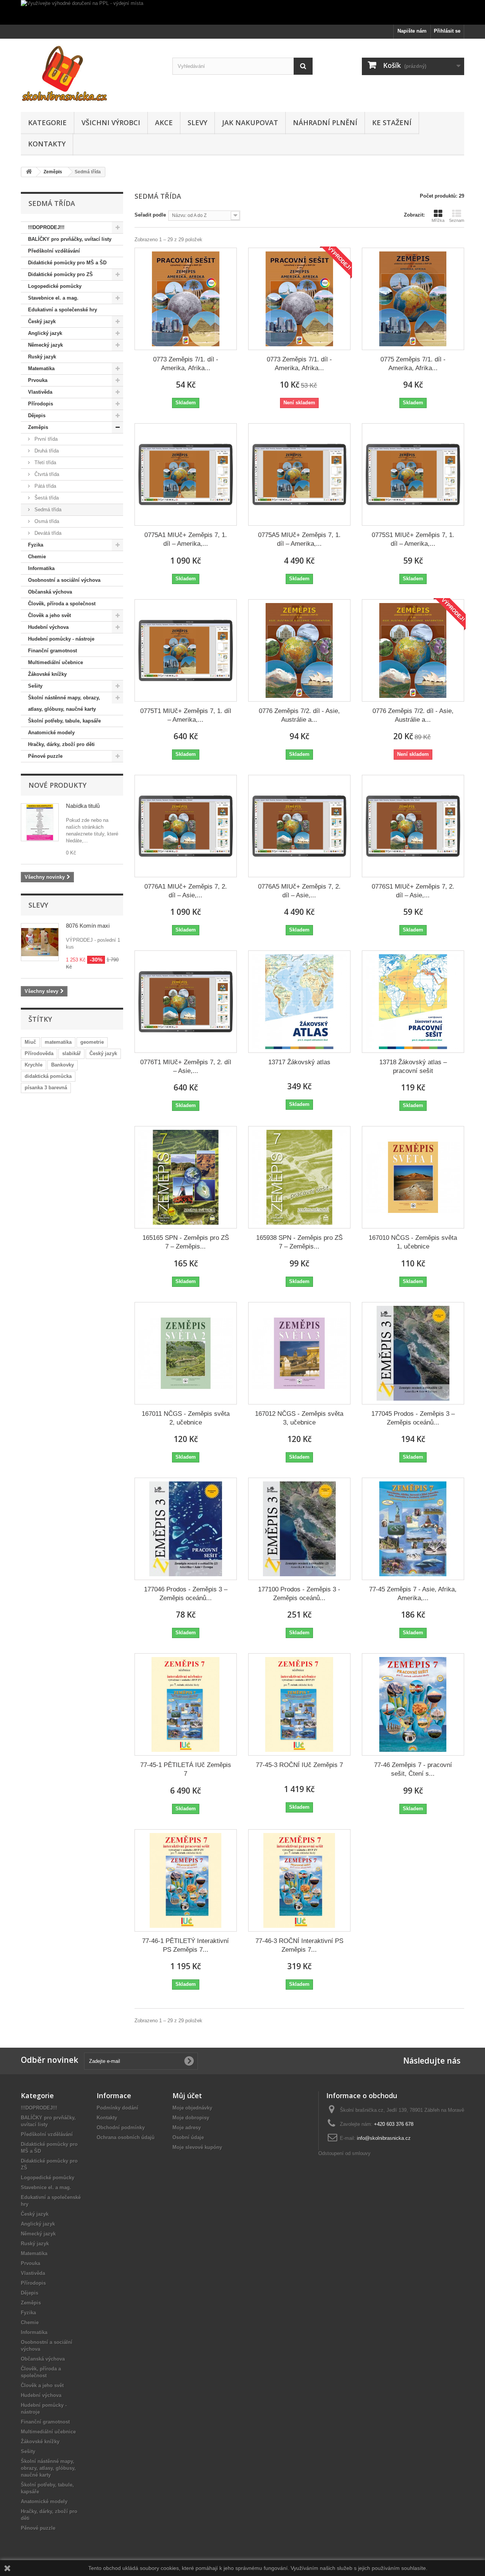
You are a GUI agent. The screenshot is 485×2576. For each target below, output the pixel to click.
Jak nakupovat (250, 123)
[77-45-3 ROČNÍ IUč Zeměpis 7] (299, 1704)
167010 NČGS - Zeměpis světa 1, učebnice (413, 1242)
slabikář (71, 1053)
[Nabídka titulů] (40, 822)
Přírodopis (41, 404)
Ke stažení (392, 123)
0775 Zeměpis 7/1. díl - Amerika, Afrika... (413, 364)
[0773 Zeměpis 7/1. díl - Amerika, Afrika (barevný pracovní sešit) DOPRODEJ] (299, 299)
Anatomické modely (51, 733)
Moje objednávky (192, 2108)
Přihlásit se (447, 31)
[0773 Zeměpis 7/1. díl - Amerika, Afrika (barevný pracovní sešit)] (186, 299)
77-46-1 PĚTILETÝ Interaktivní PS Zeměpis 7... (185, 1945)
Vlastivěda (40, 392)
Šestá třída (46, 498)
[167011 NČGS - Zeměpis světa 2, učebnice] (186, 1353)
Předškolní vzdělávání (54, 251)
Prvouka (38, 380)
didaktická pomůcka (48, 1076)
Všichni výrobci (111, 123)
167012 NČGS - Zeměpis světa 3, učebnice (299, 1418)
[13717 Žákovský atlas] (299, 1002)
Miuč (30, 1042)
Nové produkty (57, 785)
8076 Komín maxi (88, 926)
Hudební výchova (48, 627)
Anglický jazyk (45, 333)
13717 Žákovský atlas (299, 1062)
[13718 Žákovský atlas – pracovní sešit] (413, 1002)
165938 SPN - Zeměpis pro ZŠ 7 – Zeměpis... (299, 1242)
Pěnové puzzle (45, 756)
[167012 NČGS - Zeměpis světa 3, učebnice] (299, 1353)
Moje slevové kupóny (197, 2147)
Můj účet (187, 2095)
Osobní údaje (188, 2137)
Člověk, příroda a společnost (62, 604)
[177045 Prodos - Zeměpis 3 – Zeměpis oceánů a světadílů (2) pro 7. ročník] (413, 1353)
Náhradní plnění (325, 123)
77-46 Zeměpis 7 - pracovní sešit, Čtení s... (413, 1769)
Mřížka (438, 220)
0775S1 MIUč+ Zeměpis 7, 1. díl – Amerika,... (413, 539)
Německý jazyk (45, 345)
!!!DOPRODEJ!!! (46, 227)
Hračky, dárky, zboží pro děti (61, 744)
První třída (45, 439)
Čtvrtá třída (46, 474)
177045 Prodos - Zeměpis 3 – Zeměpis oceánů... (413, 1418)
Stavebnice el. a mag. (53, 298)
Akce (164, 123)
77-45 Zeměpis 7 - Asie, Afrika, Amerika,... (413, 1594)
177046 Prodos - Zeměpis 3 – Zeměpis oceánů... (186, 1594)
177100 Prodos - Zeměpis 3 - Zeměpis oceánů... (299, 1594)
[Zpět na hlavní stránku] (29, 172)
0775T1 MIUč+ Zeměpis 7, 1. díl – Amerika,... (186, 715)
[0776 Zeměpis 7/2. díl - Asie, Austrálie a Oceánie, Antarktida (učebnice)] (299, 650)
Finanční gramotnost (52, 651)
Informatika (41, 568)
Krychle (34, 1065)
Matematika (41, 368)
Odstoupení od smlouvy (344, 2153)
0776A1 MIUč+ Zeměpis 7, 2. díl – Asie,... (186, 891)
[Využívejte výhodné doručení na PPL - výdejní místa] (242, 12)
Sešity (35, 686)
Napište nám (412, 31)
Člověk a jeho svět (49, 615)
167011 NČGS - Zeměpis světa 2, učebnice (186, 1418)
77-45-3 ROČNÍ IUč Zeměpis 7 (299, 1765)
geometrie (92, 1042)
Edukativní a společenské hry (63, 310)
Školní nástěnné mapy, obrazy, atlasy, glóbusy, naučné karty (64, 703)
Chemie (37, 557)
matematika (58, 1042)
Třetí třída (45, 463)
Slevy (197, 123)
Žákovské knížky (47, 674)
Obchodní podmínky (121, 2128)
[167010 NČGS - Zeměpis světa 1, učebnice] (413, 1177)
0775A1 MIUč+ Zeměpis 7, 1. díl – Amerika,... (186, 539)
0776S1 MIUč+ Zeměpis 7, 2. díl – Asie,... (413, 891)
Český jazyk (42, 321)
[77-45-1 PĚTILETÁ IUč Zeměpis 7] (186, 1704)
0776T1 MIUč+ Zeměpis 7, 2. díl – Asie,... (186, 1067)
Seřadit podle (150, 215)
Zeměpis (38, 427)
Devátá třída (47, 533)
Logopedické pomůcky (55, 286)
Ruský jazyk (42, 357)
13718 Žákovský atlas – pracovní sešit (413, 1067)
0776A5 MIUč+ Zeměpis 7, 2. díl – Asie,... (299, 891)
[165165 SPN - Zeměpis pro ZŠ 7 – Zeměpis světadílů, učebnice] (186, 1177)
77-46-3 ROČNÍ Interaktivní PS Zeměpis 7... (299, 1945)
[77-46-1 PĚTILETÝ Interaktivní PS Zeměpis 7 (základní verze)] (186, 1880)
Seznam (457, 220)
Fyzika (36, 545)
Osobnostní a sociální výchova (64, 580)
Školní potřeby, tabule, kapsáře (64, 721)
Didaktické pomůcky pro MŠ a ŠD (67, 263)
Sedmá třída (47, 510)
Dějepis (37, 415)
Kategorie (47, 123)
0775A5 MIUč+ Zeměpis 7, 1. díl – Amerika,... (299, 539)
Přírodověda (39, 1053)
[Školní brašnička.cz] (91, 73)
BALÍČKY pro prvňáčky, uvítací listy (70, 239)
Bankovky (63, 1065)
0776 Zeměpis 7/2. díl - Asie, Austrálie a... (299, 715)
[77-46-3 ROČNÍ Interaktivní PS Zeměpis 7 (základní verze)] (299, 1880)
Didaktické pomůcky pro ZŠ (60, 274)
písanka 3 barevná (46, 1088)
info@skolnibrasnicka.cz (384, 2138)
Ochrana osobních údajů (126, 2137)
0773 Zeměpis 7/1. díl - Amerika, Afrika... (186, 364)
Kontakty (47, 144)
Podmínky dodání (117, 2108)
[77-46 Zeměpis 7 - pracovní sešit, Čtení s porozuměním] (413, 1704)
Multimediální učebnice (56, 662)
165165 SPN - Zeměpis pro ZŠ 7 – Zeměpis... (186, 1242)
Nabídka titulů (83, 806)
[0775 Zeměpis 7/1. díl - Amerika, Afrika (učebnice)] (413, 299)
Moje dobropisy (191, 2118)
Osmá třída (46, 521)
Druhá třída (46, 451)
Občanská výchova (50, 592)
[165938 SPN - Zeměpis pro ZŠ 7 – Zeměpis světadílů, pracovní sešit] (299, 1177)
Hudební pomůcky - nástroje (61, 639)
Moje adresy (187, 2128)
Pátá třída (45, 486)
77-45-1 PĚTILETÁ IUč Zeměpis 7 (186, 1769)
